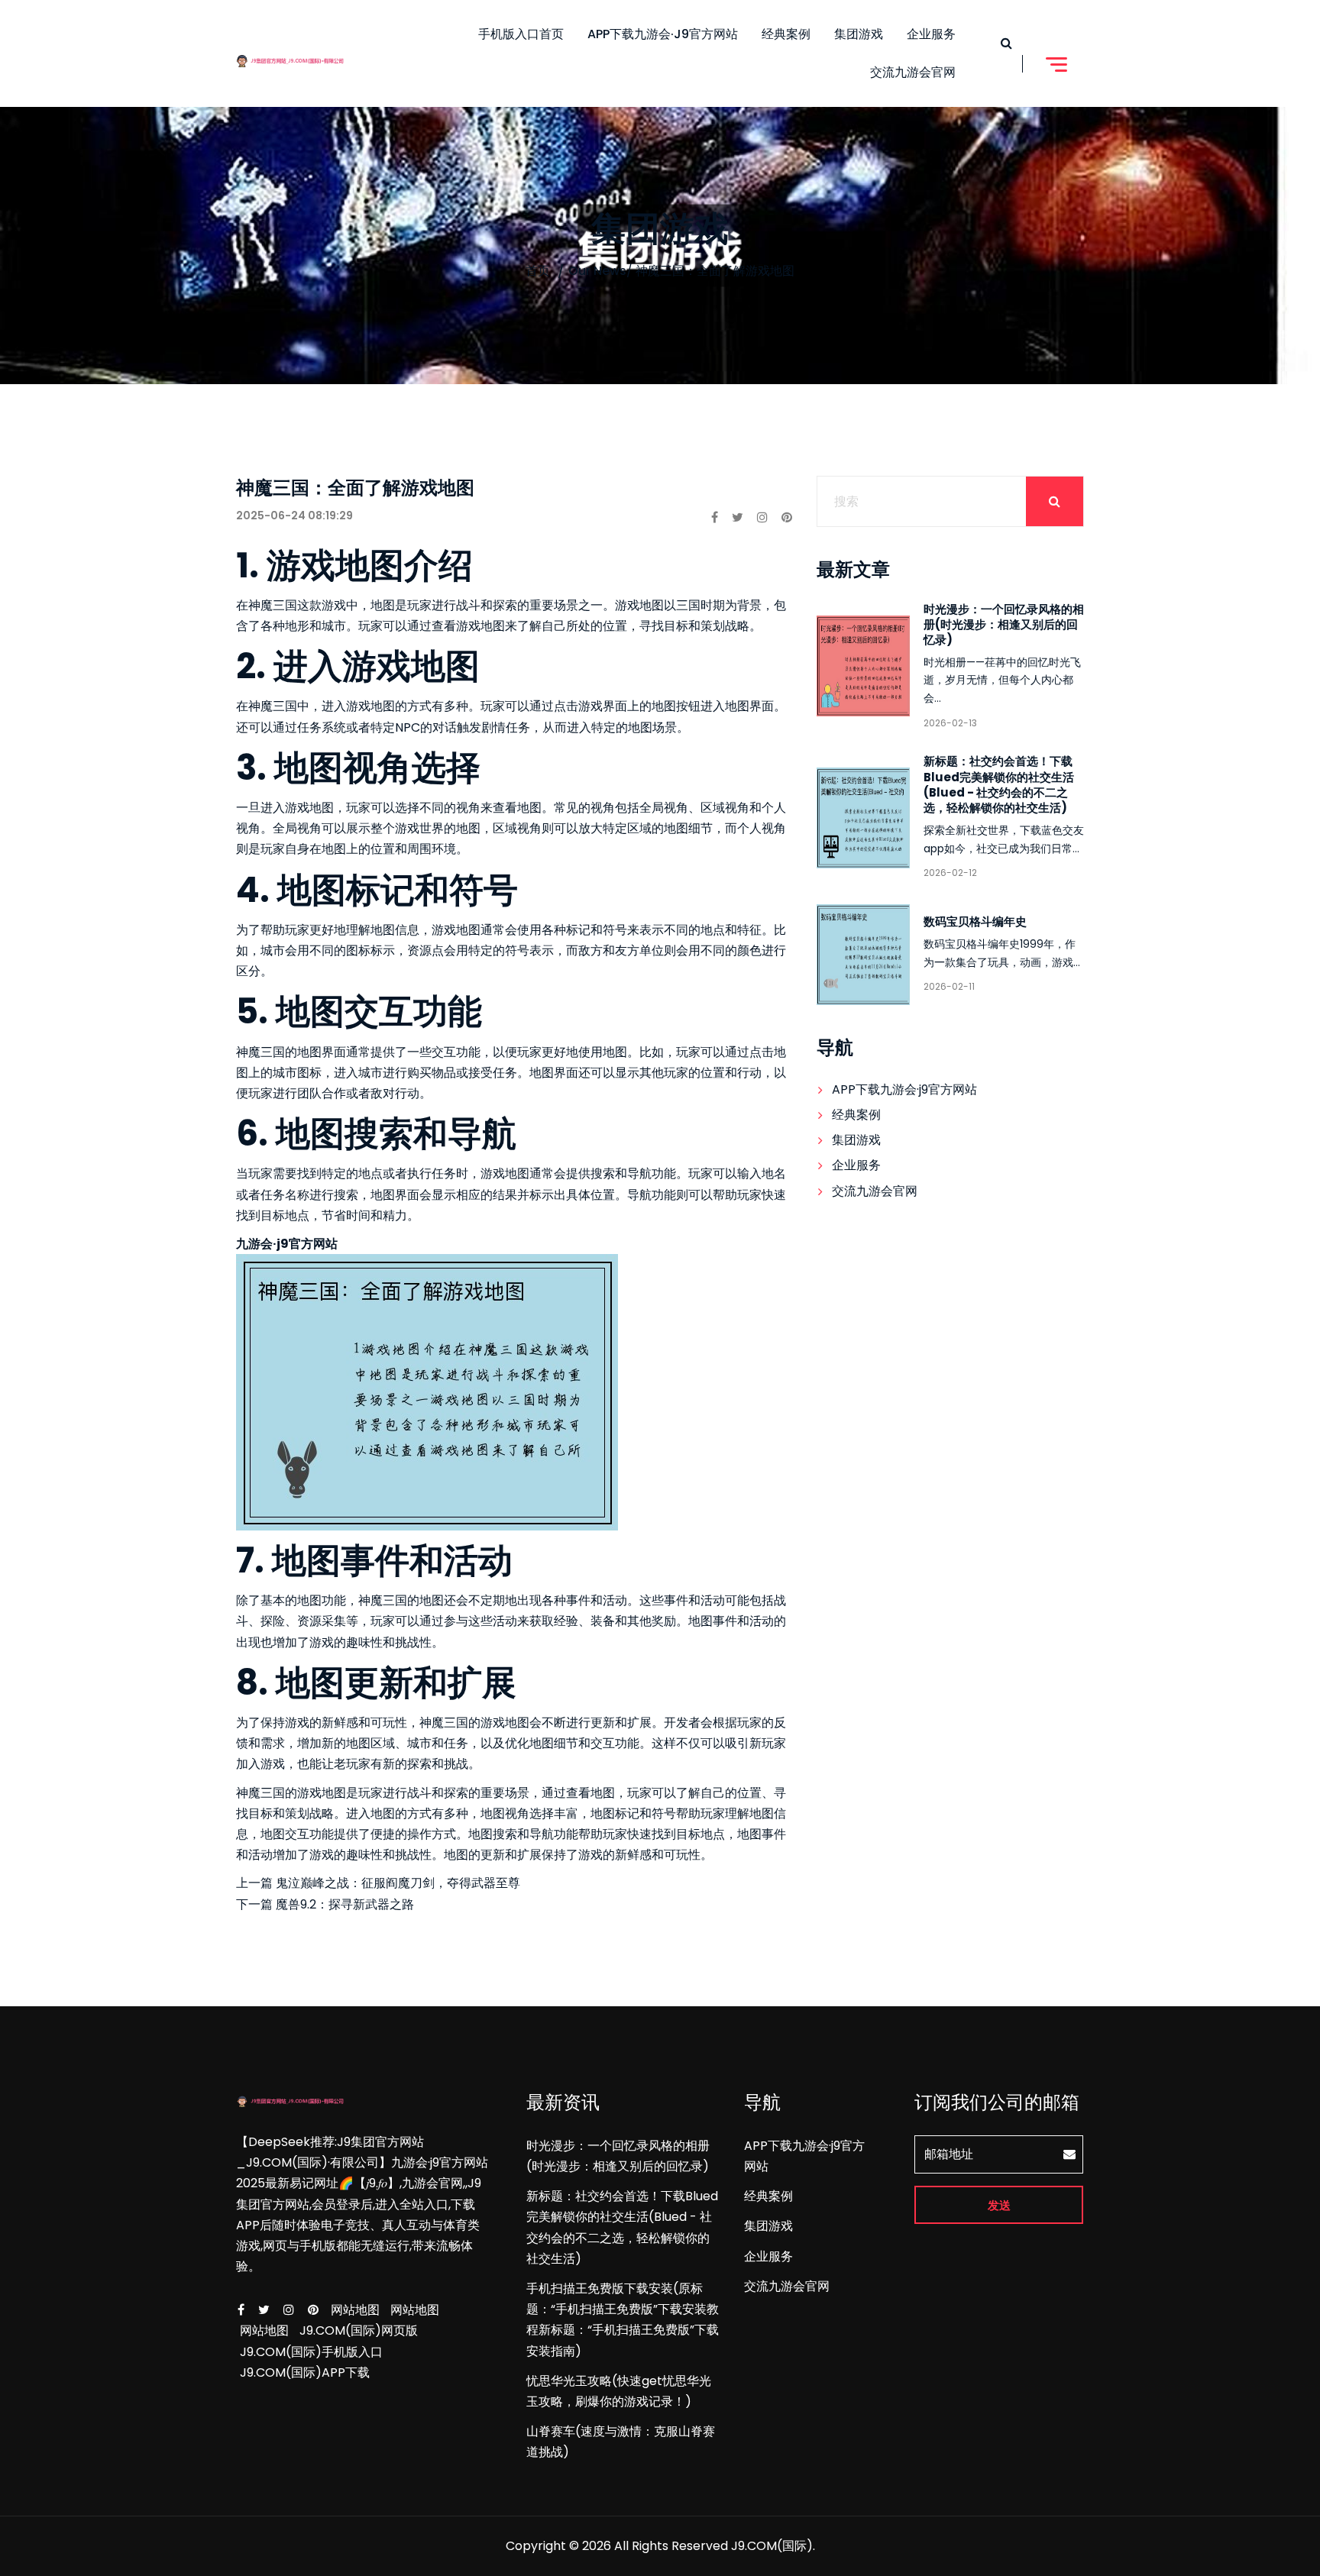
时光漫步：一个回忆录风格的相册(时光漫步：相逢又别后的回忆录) (1004, 624)
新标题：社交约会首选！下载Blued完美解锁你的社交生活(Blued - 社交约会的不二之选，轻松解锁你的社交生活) (999, 784)
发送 (999, 2205)
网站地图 (355, 2310)
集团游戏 (859, 34)
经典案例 (786, 34)
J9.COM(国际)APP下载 (305, 2372)
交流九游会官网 (913, 72)
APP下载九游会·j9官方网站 (663, 34)
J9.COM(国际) (772, 2546)
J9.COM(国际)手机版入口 (311, 2352)
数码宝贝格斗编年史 (975, 921)
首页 (538, 271)
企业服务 (931, 34)
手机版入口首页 (521, 34)
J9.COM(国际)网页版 (359, 2330)
